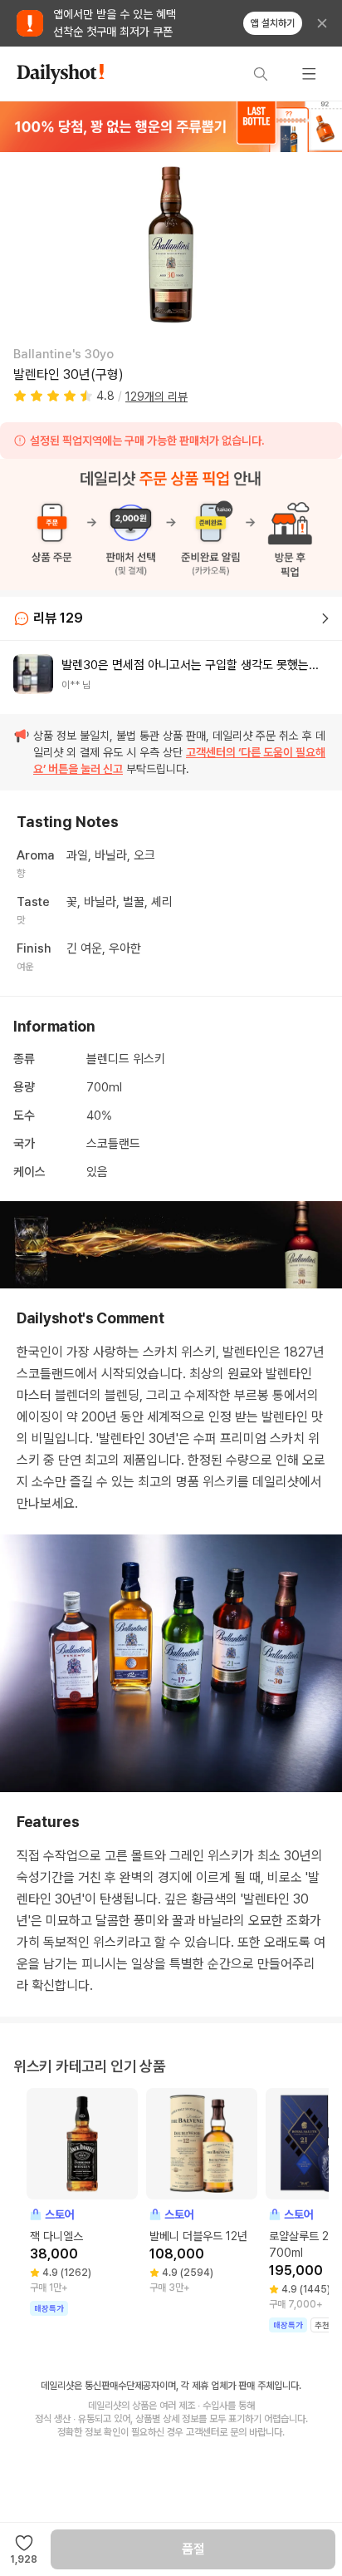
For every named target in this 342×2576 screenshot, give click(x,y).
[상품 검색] (261, 74)
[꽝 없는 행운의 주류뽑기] (171, 126)
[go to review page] (325, 618)
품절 (193, 2549)
